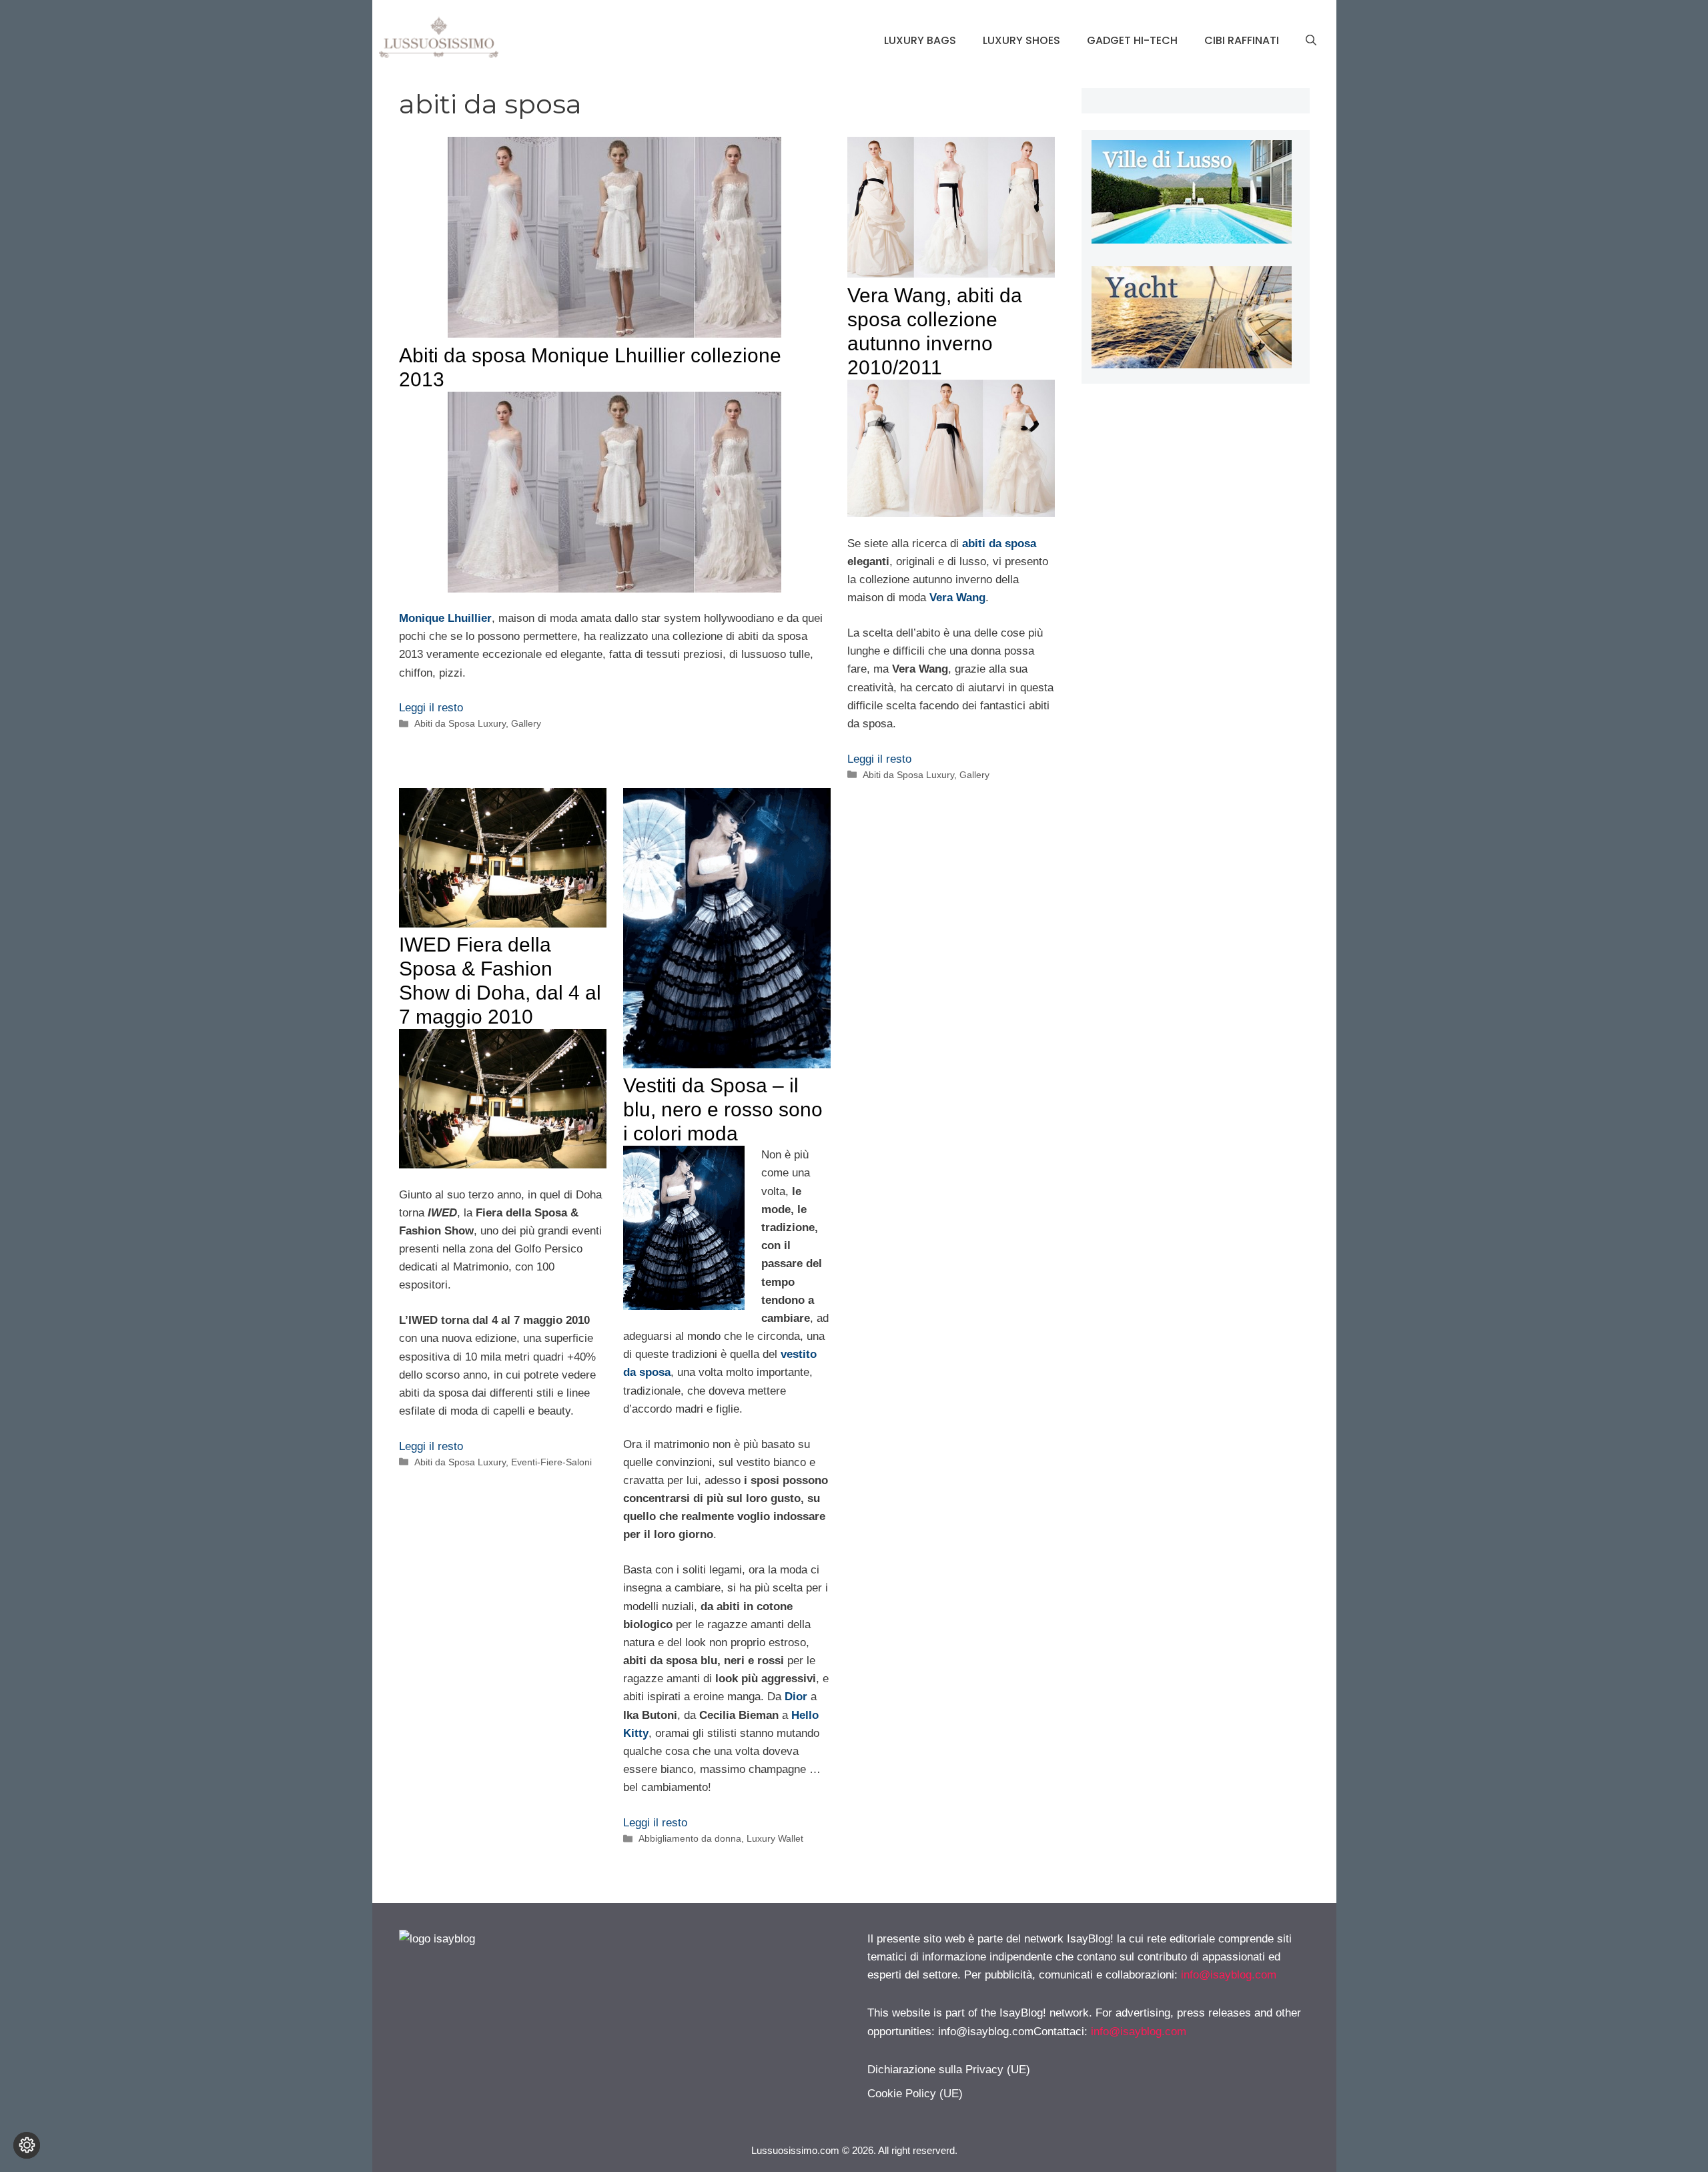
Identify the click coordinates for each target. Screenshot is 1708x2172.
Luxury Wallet (775, 1838)
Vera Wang (957, 598)
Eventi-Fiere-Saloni (551, 1462)
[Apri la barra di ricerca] (1311, 41)
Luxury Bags (920, 40)
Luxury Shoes (1021, 40)
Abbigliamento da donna (690, 1838)
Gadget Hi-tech (1132, 40)
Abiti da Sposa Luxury (460, 723)
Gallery (526, 723)
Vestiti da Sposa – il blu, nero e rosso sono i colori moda (723, 1109)
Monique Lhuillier (445, 618)
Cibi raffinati (1242, 40)
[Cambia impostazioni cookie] (27, 2145)
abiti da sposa (999, 544)
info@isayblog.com (1229, 1975)
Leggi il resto (431, 708)
